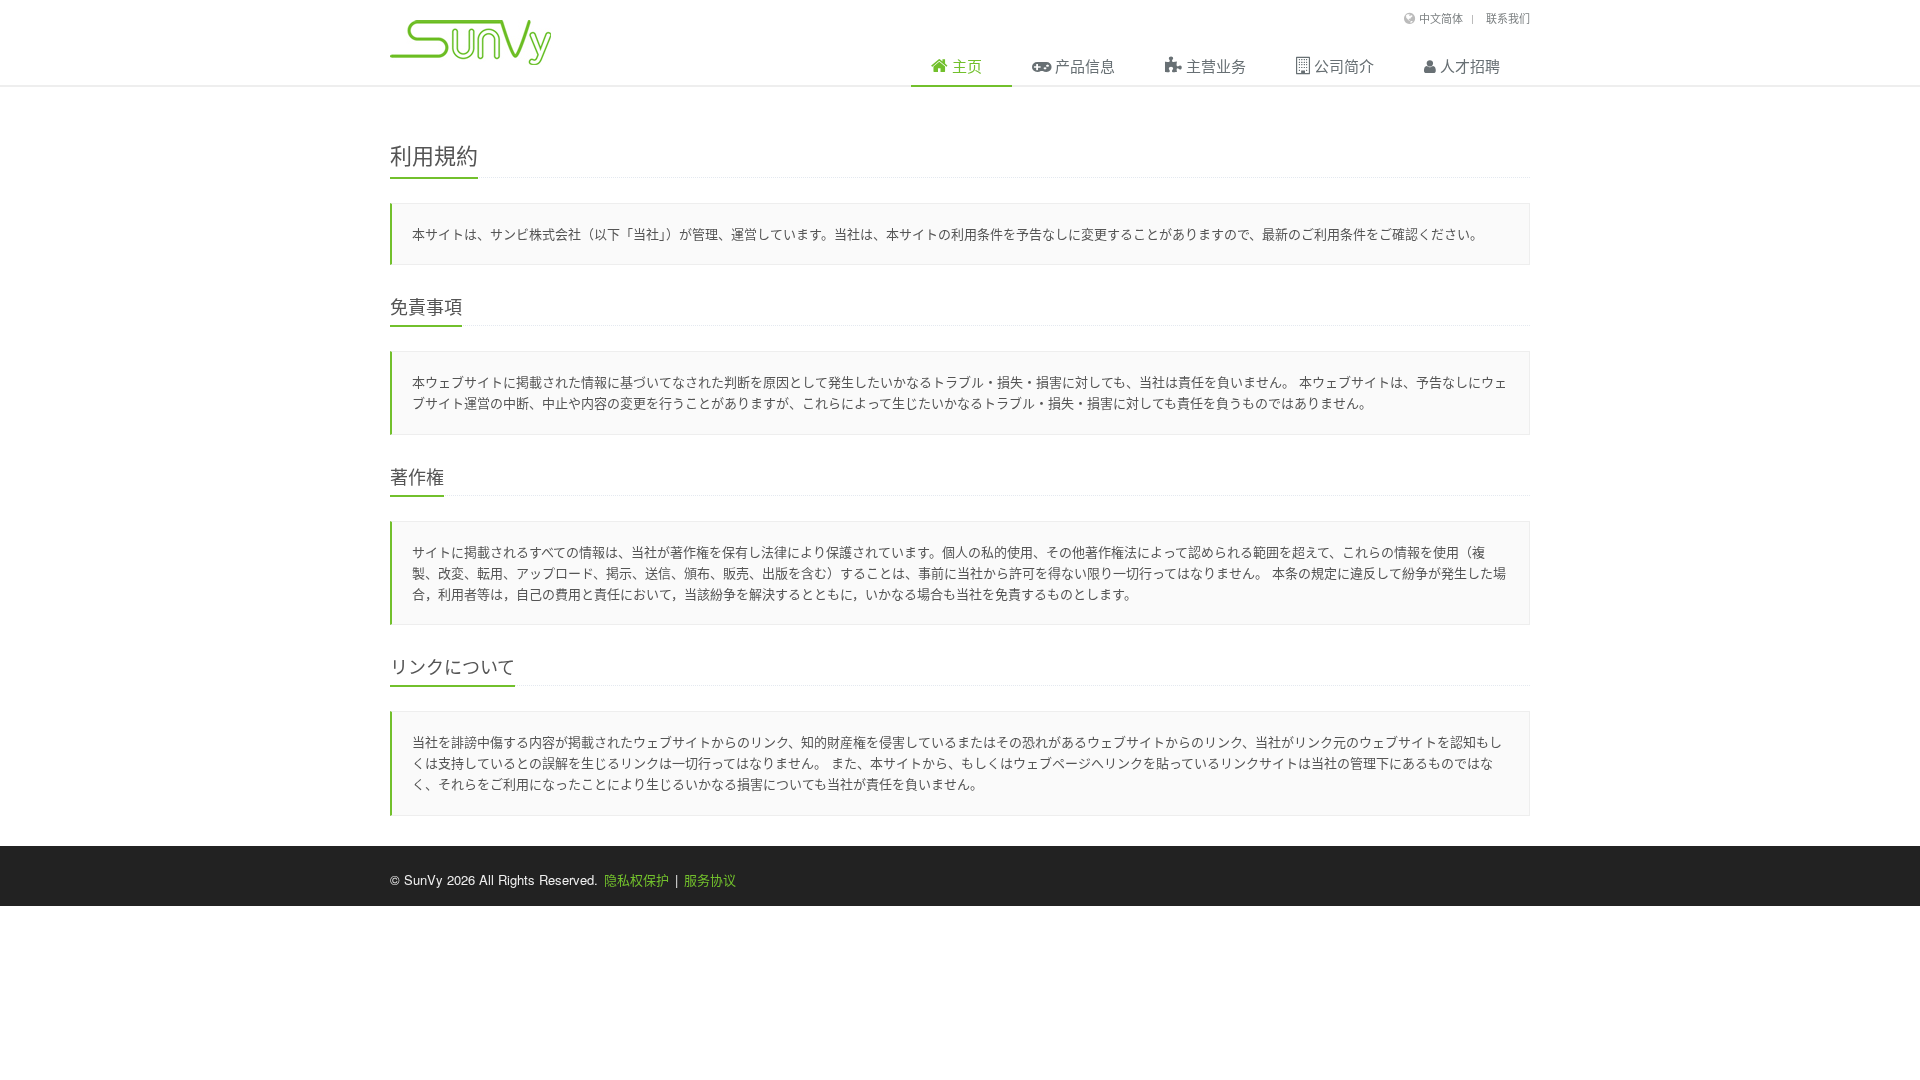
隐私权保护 (636, 879)
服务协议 (710, 879)
